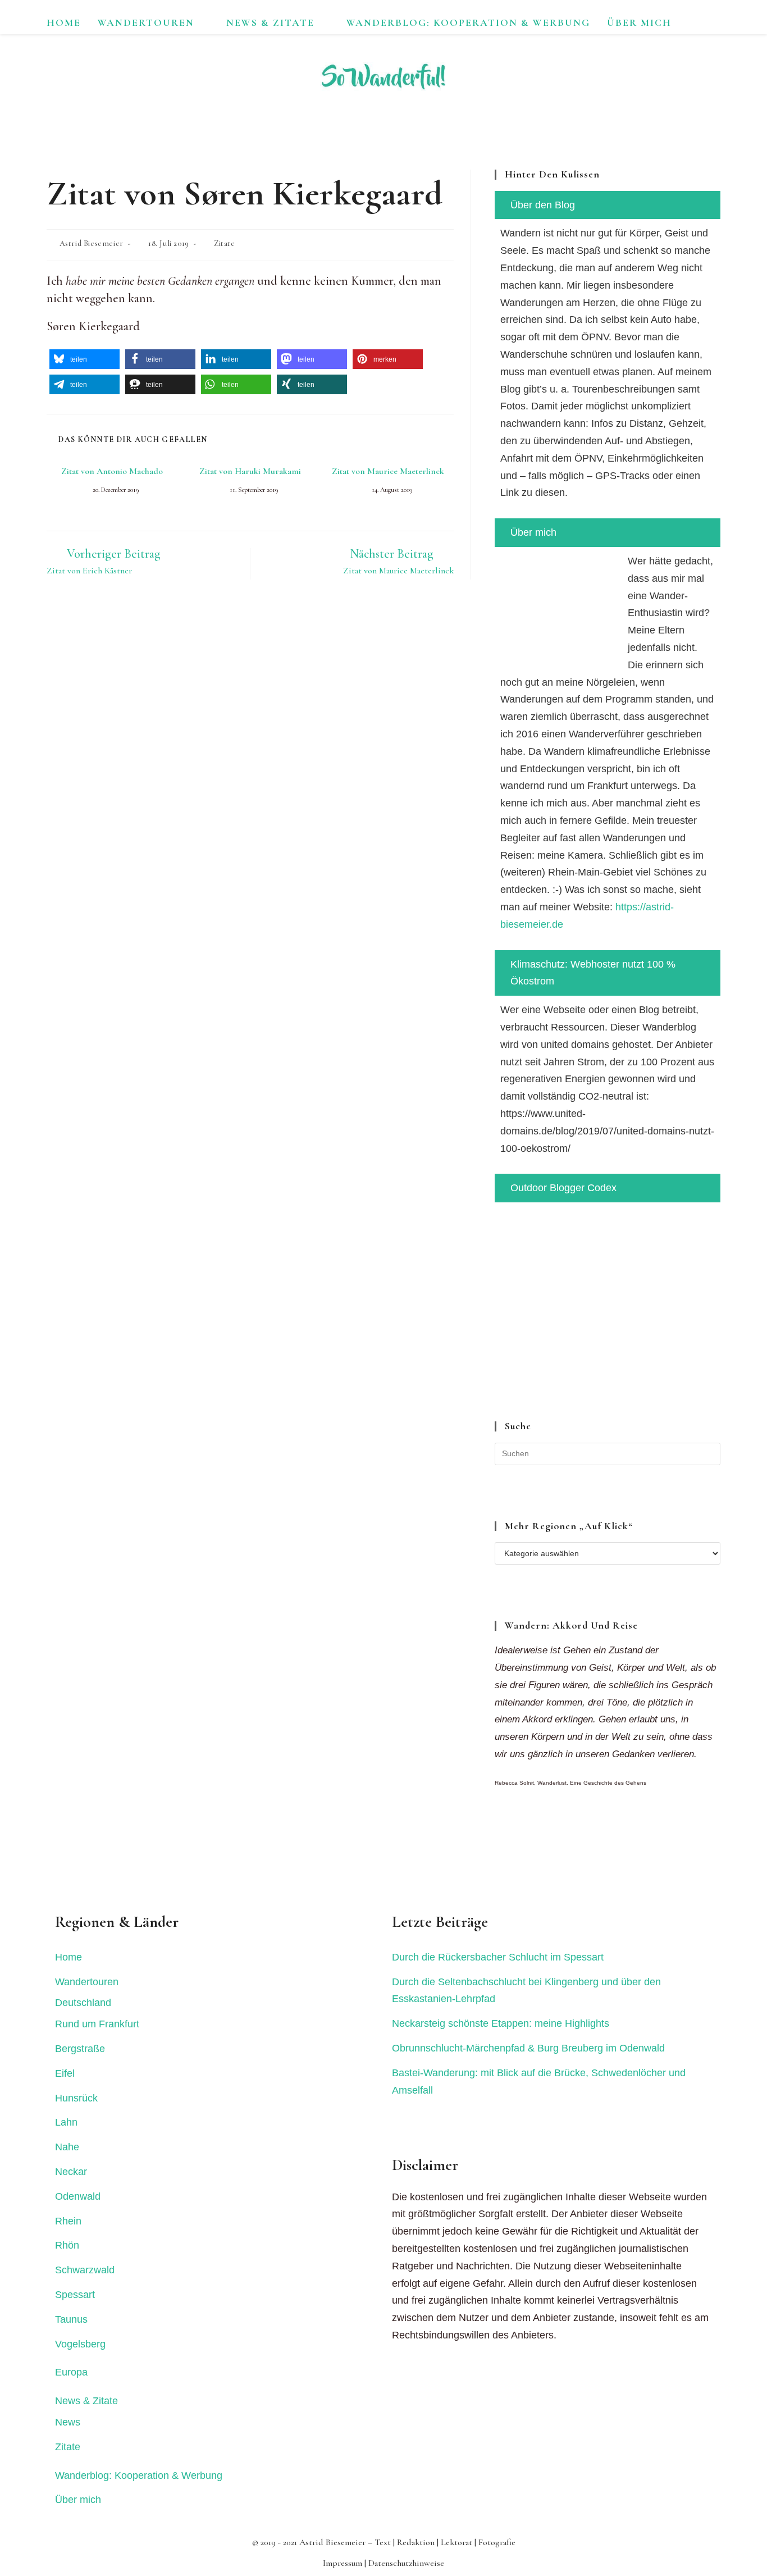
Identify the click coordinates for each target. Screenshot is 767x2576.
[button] (85, 359)
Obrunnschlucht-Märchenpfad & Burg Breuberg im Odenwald (528, 2048)
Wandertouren (87, 1982)
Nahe (67, 2147)
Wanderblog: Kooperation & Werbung (139, 2475)
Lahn (66, 2122)
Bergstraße (80, 2049)
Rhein (68, 2221)
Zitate (225, 243)
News (68, 2422)
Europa (71, 2372)
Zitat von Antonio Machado (112, 471)
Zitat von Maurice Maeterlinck (388, 471)
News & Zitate (86, 2401)
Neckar (71, 2172)
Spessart (75, 2295)
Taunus (71, 2319)
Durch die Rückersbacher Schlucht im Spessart (498, 1957)
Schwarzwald (85, 2270)
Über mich (78, 2500)
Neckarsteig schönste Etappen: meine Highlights (501, 2023)
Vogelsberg (80, 2344)
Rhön (67, 2245)
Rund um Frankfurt (97, 2024)
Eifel (65, 2073)
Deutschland (83, 2003)
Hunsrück (76, 2098)
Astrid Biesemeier (92, 243)
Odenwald (78, 2196)
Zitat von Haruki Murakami (250, 471)
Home (69, 1957)
